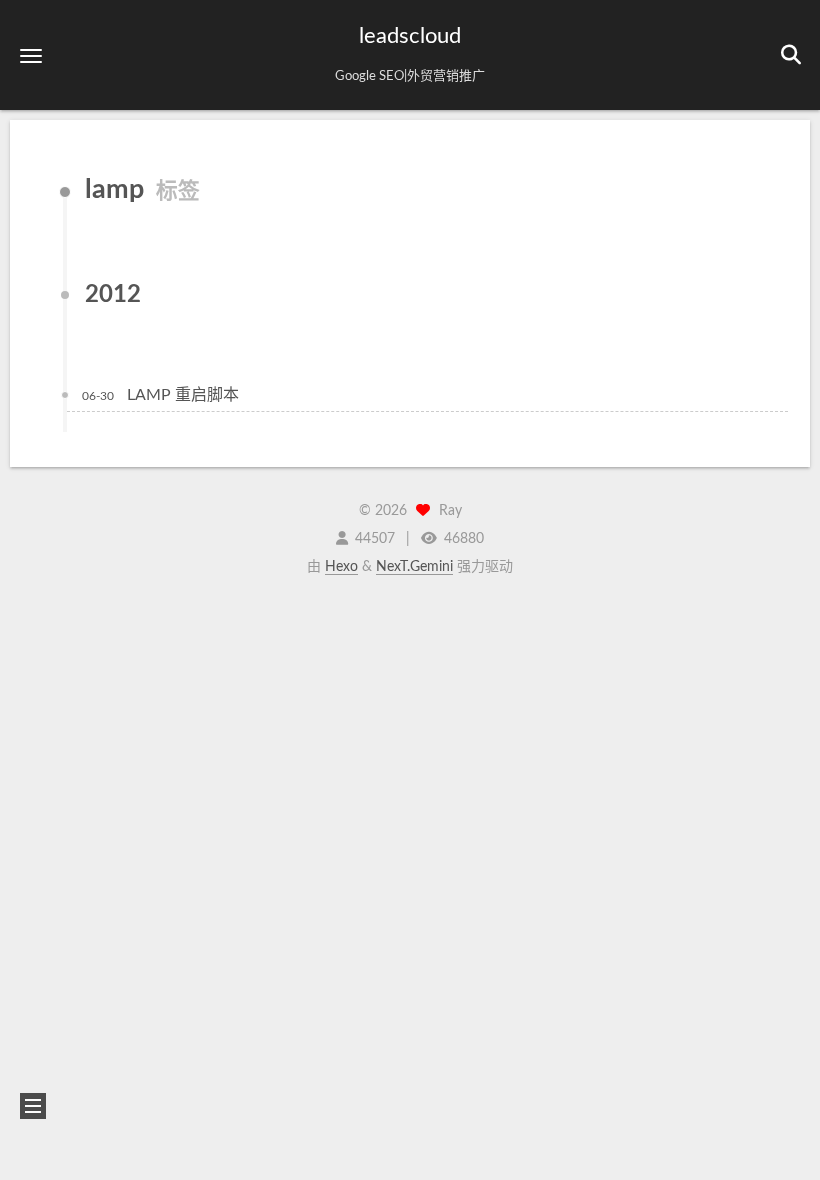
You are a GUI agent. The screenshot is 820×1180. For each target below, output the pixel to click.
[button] (31, 55)
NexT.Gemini (414, 567)
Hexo (341, 567)
